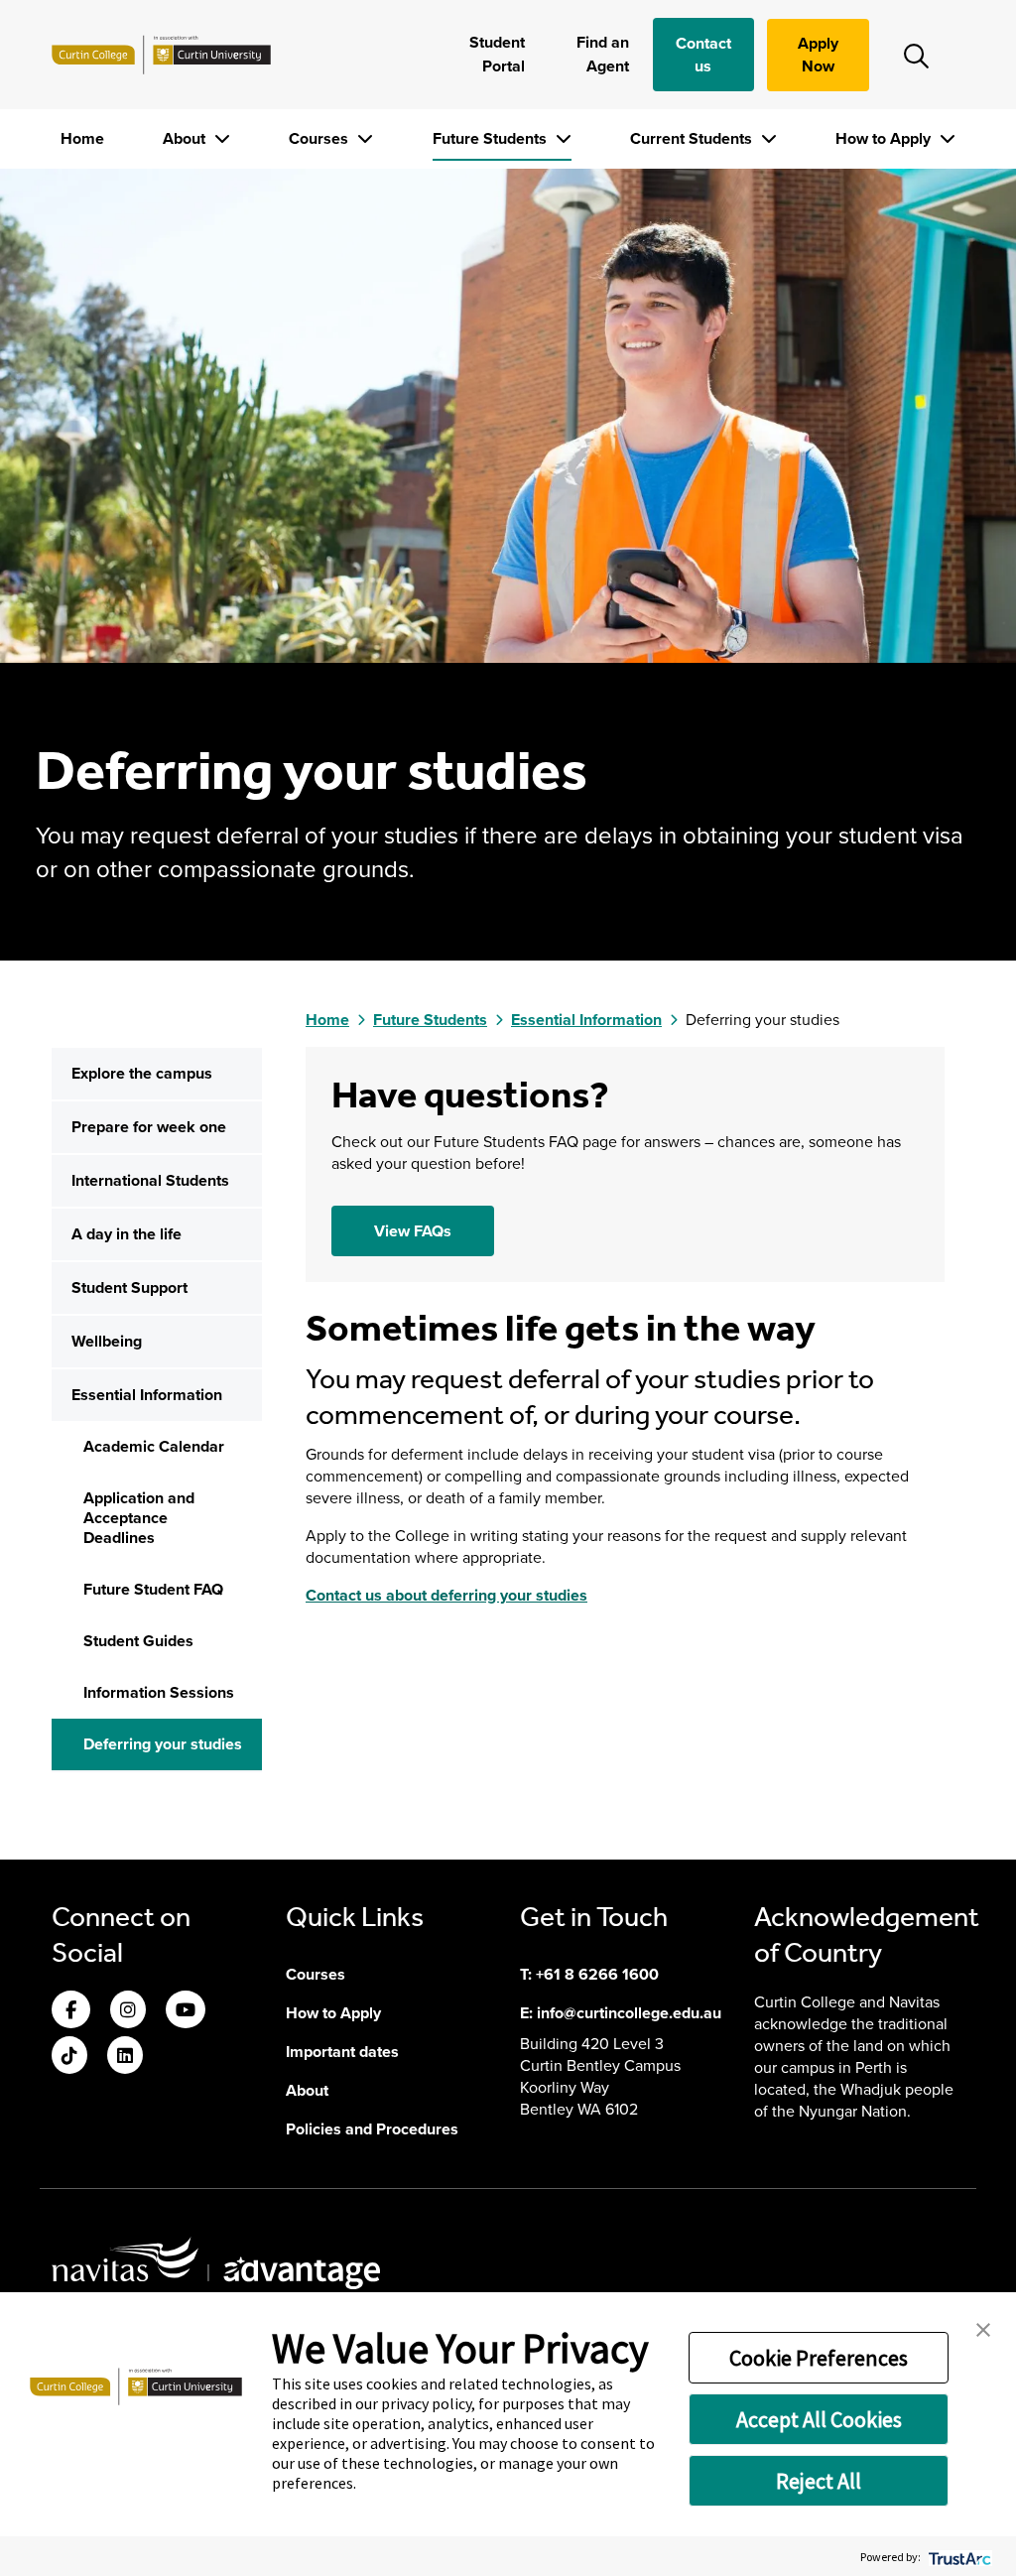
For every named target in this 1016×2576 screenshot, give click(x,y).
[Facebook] (71, 2011)
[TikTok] (69, 2057)
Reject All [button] (819, 2481)
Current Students (693, 138)
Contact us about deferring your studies (446, 1595)
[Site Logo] (161, 55)
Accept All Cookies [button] (819, 2419)
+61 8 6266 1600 (597, 1974)
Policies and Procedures (372, 2129)
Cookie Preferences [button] (819, 2358)
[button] (983, 2328)
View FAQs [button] (413, 1231)
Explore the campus (142, 1073)
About (186, 138)
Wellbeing (107, 1341)
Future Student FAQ (153, 1589)
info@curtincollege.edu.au (629, 2013)
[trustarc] (958, 2557)
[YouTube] (186, 2011)
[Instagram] (128, 2011)
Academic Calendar (154, 1446)
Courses (320, 138)
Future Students (492, 138)
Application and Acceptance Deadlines (139, 1518)
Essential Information (147, 1395)
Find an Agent (603, 54)
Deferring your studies (163, 1744)
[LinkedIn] (125, 2057)
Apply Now (818, 55)
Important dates (342, 2052)
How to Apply (885, 138)
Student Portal (497, 54)
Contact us (703, 55)
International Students (150, 1180)
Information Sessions (159, 1692)
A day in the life (127, 1234)
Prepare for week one (149, 1127)
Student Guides (138, 1641)
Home (82, 138)
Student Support (129, 1288)
